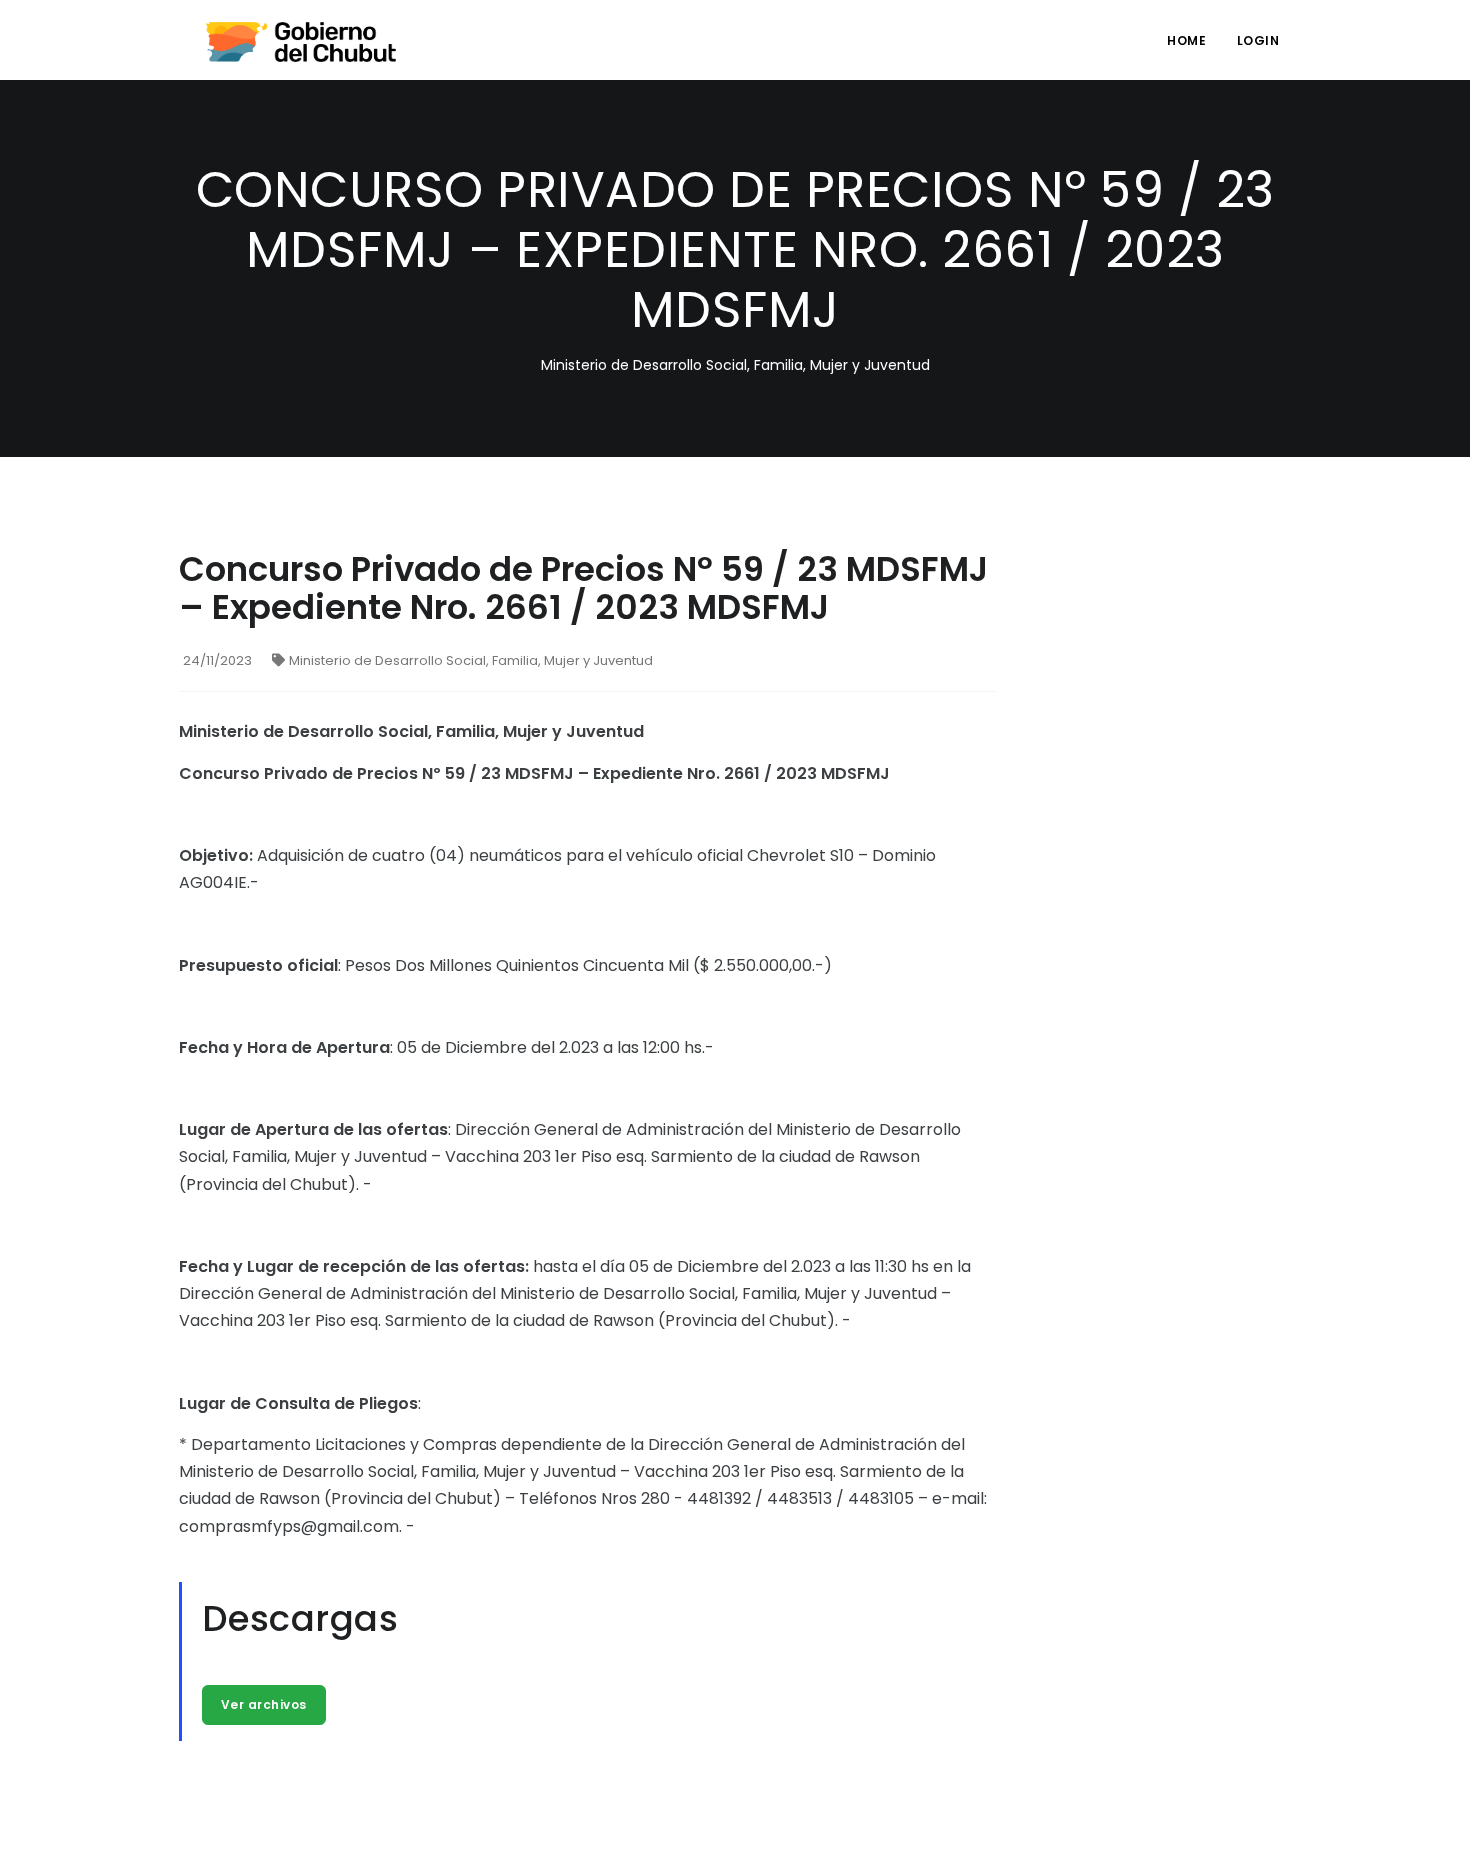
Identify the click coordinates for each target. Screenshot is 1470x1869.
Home (1186, 40)
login (1258, 40)
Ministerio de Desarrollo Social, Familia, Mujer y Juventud (471, 660)
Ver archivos (264, 1704)
